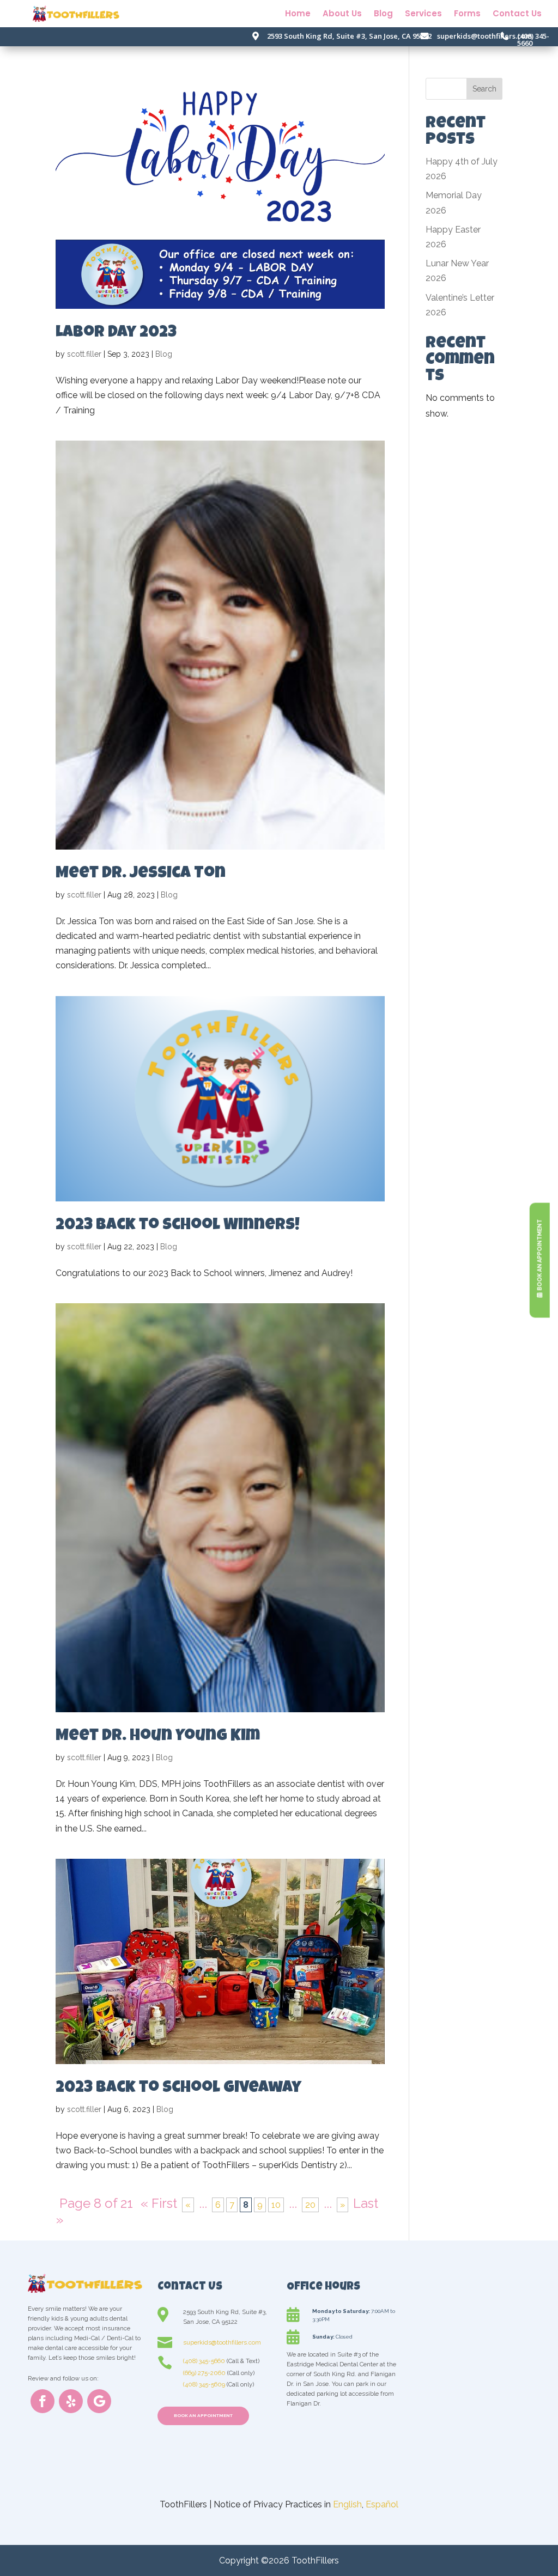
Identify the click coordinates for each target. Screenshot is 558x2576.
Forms (467, 14)
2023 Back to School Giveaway (178, 2089)
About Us (342, 14)
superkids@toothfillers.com (484, 36)
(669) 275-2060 (204, 2373)
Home (298, 14)
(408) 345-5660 (533, 39)
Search (484, 89)
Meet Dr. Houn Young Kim (158, 1737)
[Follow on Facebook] (43, 2401)
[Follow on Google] (99, 2401)
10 (276, 2205)
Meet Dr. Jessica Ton (141, 874)
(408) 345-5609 (204, 2384)
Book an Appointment (203, 2415)
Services (423, 14)
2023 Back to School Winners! (178, 1226)
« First (159, 2203)
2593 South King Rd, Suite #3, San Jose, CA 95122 (349, 36)
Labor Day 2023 (116, 333)
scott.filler (84, 354)
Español (382, 2504)
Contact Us (517, 14)
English (347, 2504)
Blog (383, 14)
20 (310, 2205)
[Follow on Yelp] (71, 2401)
